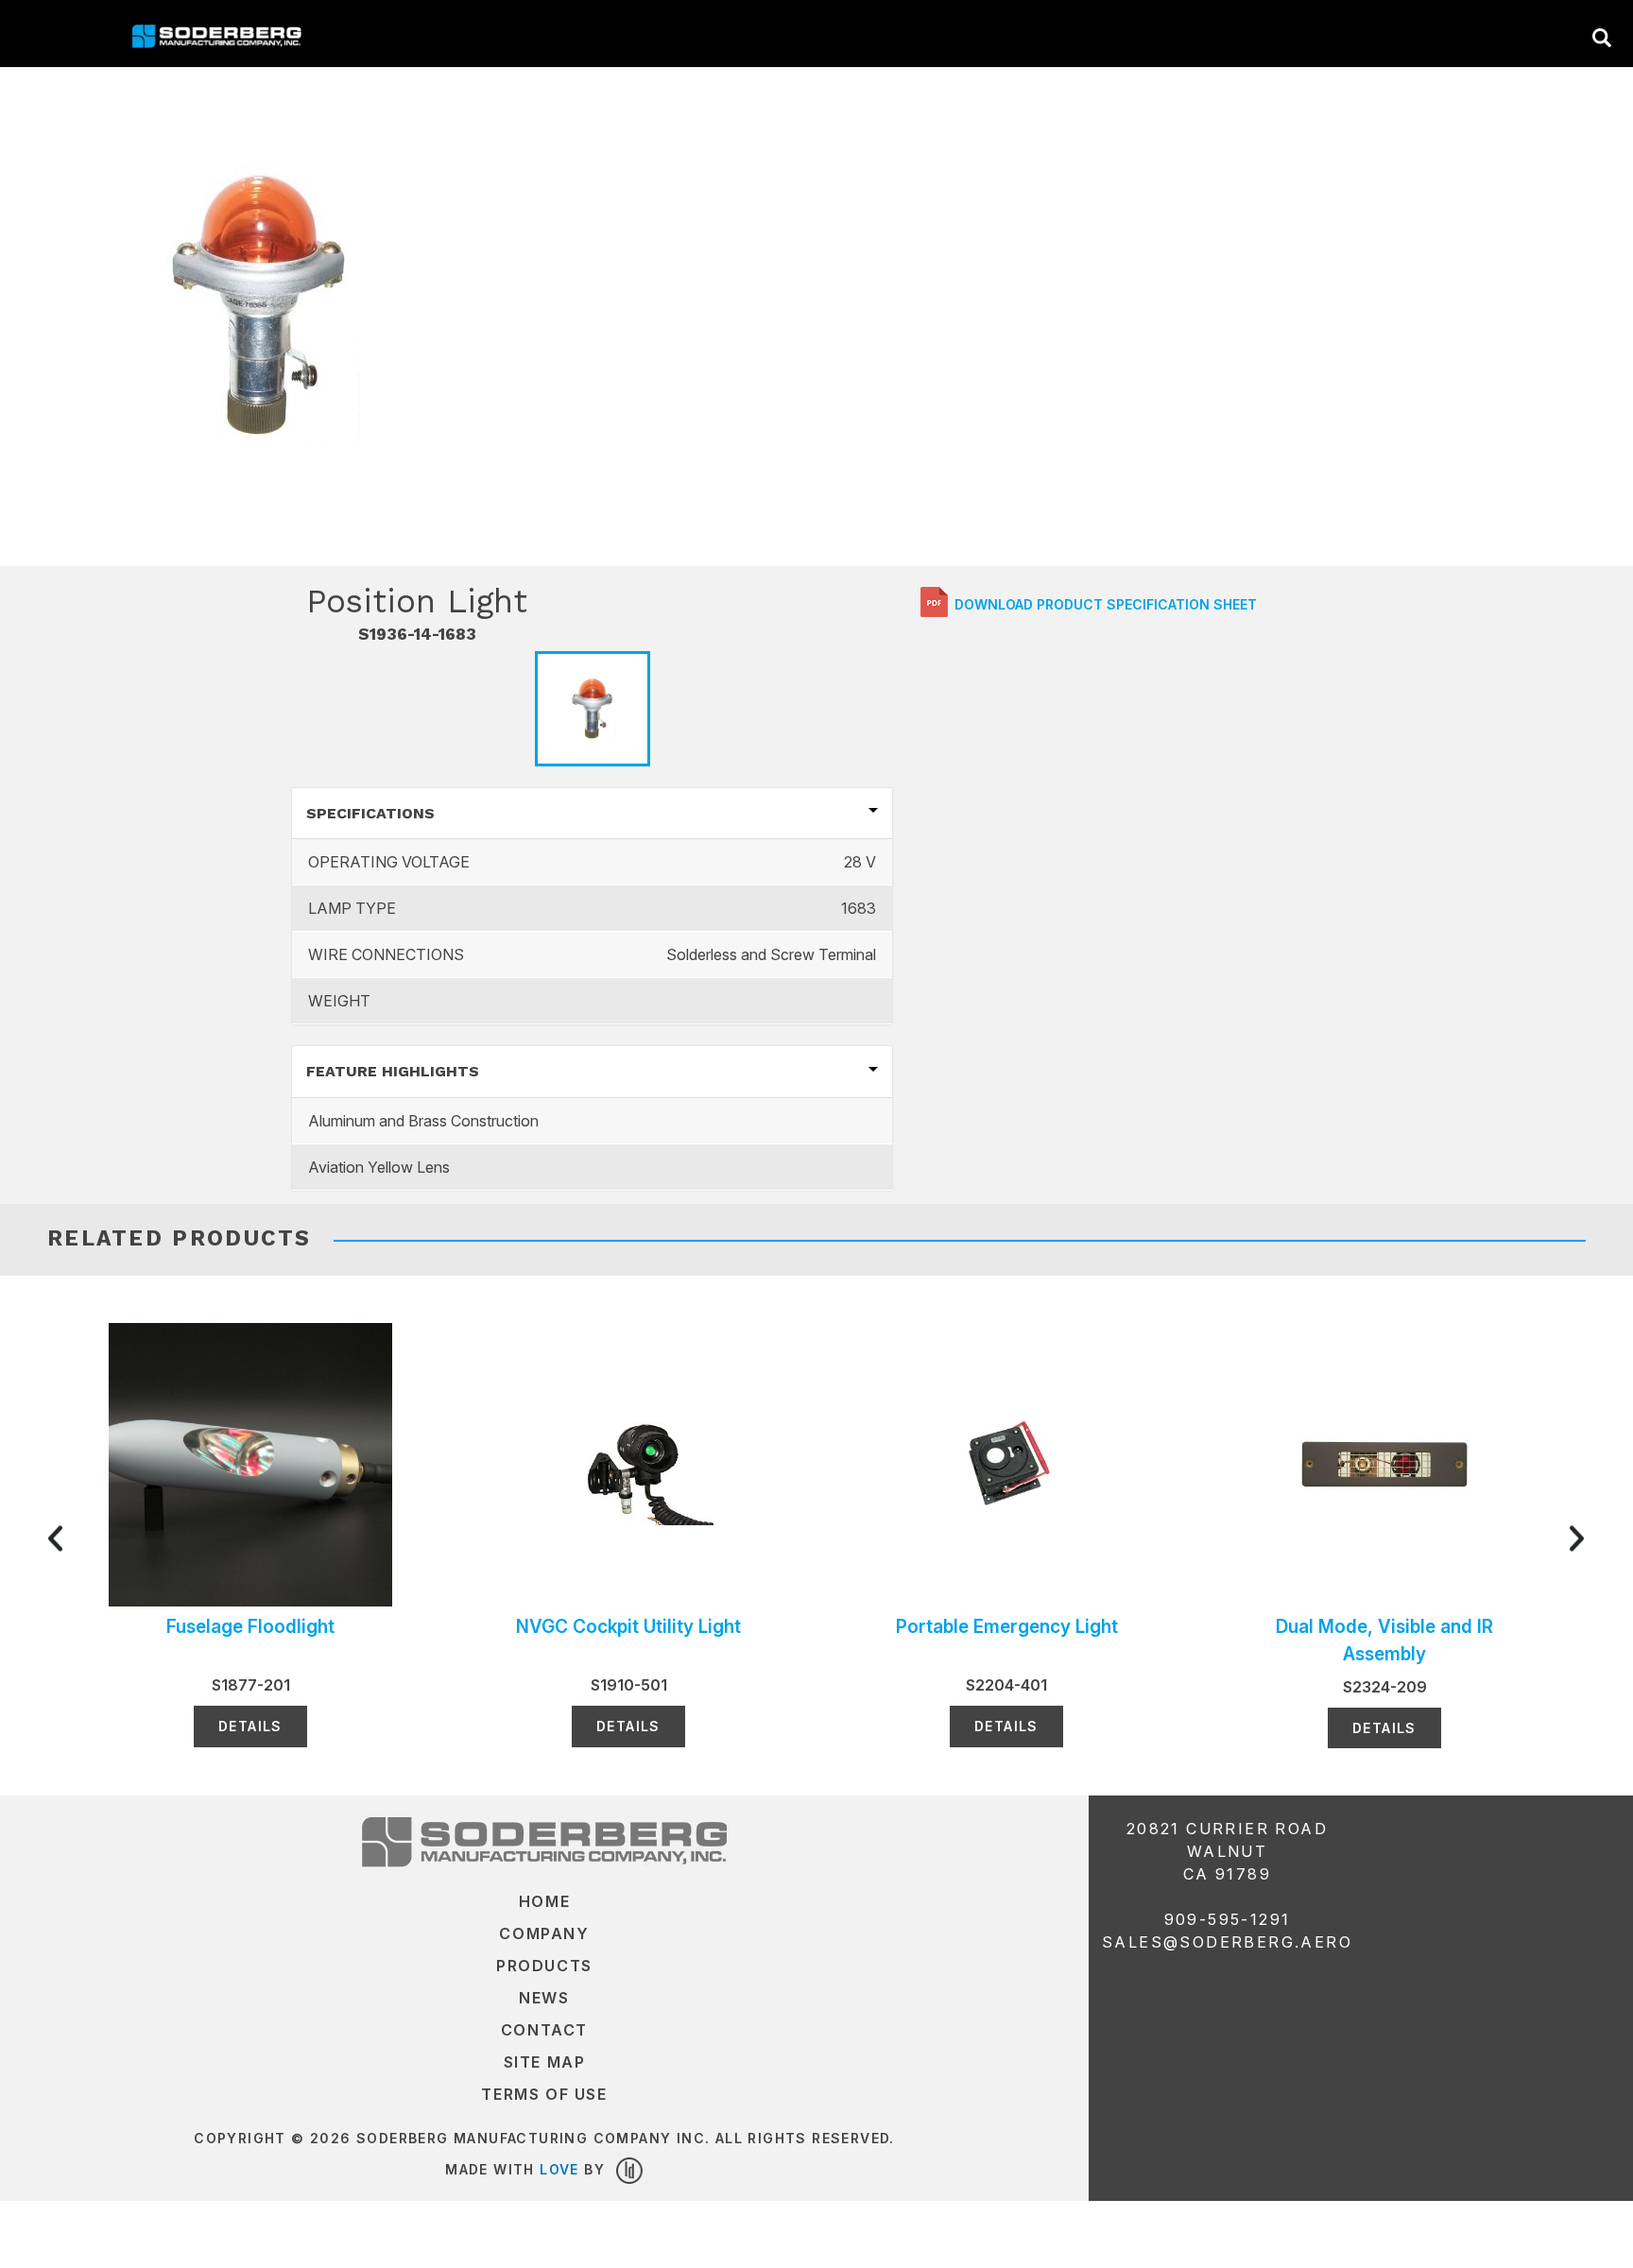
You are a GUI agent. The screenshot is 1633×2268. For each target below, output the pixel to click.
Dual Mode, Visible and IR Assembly (1384, 1640)
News (544, 1998)
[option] (260, 306)
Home (544, 1901)
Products (544, 1966)
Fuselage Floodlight (250, 1627)
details (250, 1726)
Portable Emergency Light (1007, 1627)
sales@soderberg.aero (1227, 1942)
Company (544, 1933)
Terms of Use (544, 2094)
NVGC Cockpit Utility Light (628, 1627)
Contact (544, 2030)
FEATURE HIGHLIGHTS (393, 1071)
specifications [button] (370, 813)
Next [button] (1524, 1536)
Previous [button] (109, 1536)
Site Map (545, 2062)
